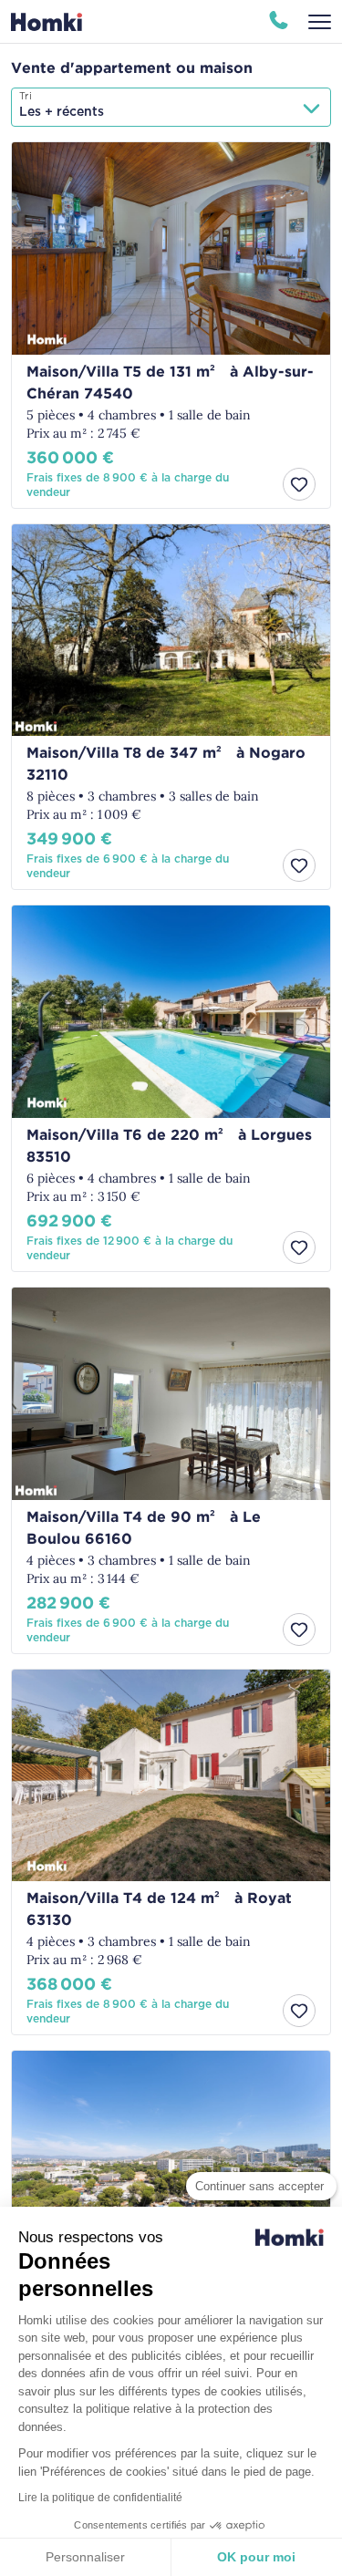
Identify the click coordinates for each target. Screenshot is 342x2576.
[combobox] (171, 107)
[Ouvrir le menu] (320, 22)
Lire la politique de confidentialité (100, 2498)
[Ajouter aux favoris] (299, 484)
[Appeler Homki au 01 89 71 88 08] (279, 22)
